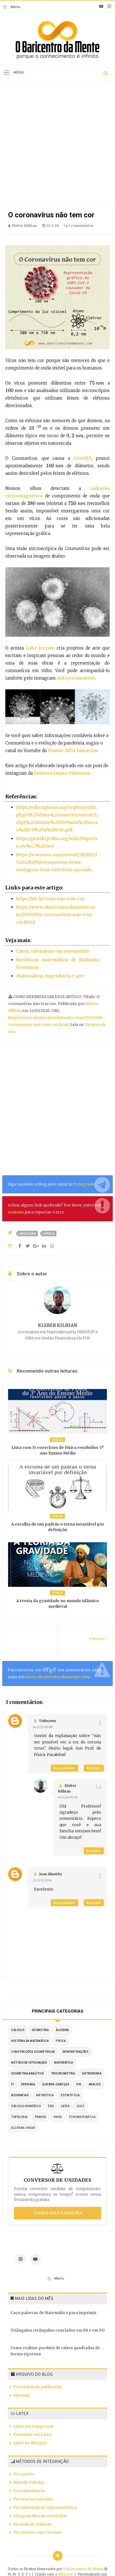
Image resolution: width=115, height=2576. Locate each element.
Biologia (28, 1234)
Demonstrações (76, 2052)
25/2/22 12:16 (42, 1880)
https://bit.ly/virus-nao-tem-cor (50, 899)
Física (49, 1234)
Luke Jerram (40, 648)
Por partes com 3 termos (38, 2532)
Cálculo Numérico (26, 2106)
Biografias (20, 2095)
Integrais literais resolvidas (40, 2516)
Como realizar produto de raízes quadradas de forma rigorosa (55, 2351)
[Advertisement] (57, 144)
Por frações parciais (33, 2499)
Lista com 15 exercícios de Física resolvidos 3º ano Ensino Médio (58, 1450)
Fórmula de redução (32, 2524)
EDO (51, 2106)
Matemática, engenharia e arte (50, 976)
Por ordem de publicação (38, 2387)
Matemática (64, 2063)
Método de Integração (29, 2063)
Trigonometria (63, 2073)
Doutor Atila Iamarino (73, 751)
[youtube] (101, 6)
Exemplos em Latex (32, 2435)
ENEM (58, 2117)
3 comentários (80, 226)
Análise (95, 2084)
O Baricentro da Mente (84, 2569)
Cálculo (18, 2030)
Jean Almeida (51, 1874)
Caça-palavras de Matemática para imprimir (54, 2313)
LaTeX (65, 2106)
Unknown (48, 1721)
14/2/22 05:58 (68, 1797)
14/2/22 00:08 (43, 1727)
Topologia (19, 2117)
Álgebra (62, 2030)
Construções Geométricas (33, 2052)
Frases (41, 2117)
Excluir (94, 1768)
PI (13, 2084)
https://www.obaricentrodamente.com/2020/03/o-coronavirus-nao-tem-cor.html (56, 915)
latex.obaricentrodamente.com (58, 1677)
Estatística (70, 2095)
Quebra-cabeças (56, 2084)
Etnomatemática (82, 2117)
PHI (79, 2084)
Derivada (28, 2084)
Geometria (40, 2030)
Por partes (24, 2474)
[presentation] (97, 383)
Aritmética (45, 2095)
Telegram (84, 1184)
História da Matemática (30, 2041)
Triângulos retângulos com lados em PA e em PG (58, 2330)
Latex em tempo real (33, 2427)
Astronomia (92, 2073)
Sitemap (21, 2395)
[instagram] (109, 6)
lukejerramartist (76, 678)
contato (16, 1212)
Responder (64, 1768)
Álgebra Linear (23, 2128)
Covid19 (82, 458)
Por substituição (29, 2491)
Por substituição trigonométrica (45, 2508)
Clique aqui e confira (58, 2213)
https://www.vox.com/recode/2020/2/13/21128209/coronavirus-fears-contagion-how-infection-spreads (57, 862)
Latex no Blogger (30, 2443)
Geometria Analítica (27, 2073)
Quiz (81, 2106)
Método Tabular (29, 2483)
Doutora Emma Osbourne (62, 773)
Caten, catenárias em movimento (53, 951)
